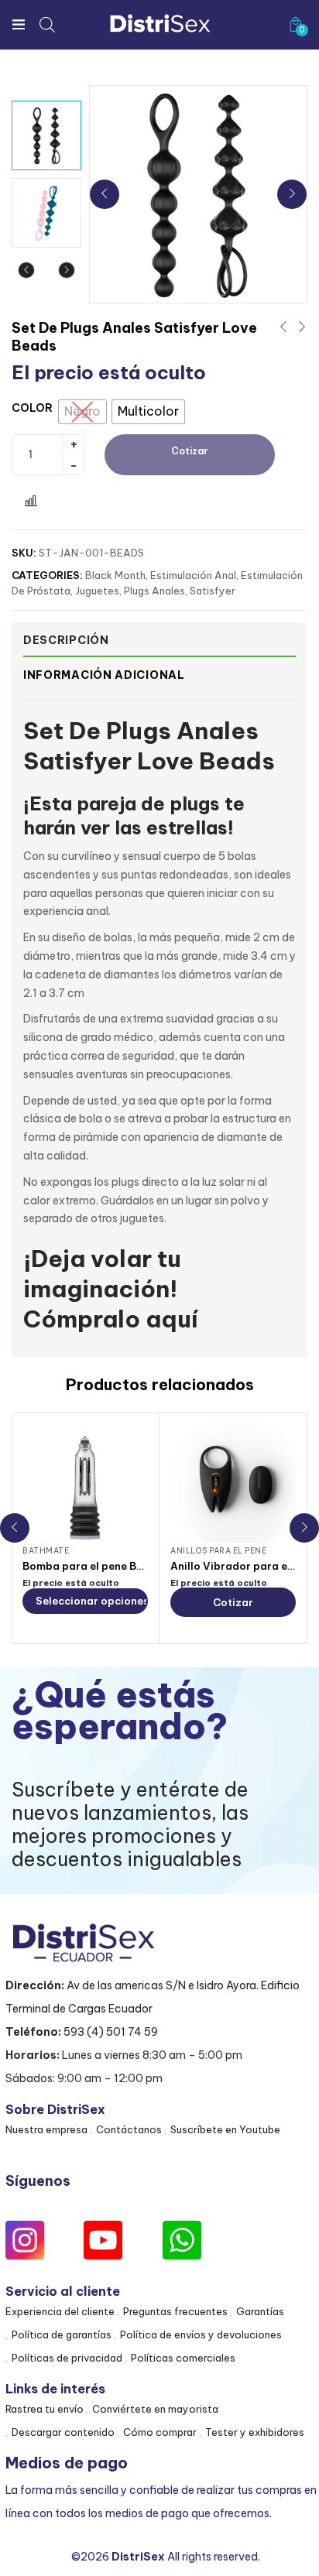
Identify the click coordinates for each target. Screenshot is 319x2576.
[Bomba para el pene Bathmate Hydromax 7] (85, 1482)
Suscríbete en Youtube (225, 2129)
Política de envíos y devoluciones (201, 2334)
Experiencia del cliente (60, 2311)
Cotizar (233, 1602)
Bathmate (46, 1551)
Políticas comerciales (183, 2358)
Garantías (260, 2311)
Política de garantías (62, 2334)
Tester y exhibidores (255, 2432)
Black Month (115, 575)
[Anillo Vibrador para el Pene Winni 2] (233, 1482)
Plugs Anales (154, 591)
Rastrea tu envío (45, 2409)
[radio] (82, 412)
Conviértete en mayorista (155, 2409)
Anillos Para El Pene (218, 1551)
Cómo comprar (160, 2432)
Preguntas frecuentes (175, 2311)
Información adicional (104, 675)
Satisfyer (213, 591)
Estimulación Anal (193, 575)
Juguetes (97, 591)
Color (32, 408)
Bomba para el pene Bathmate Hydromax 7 (135, 1566)
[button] (296, 24)
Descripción (66, 640)
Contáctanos (129, 2129)
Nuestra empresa (46, 2129)
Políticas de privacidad (67, 2358)
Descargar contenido (63, 2432)
